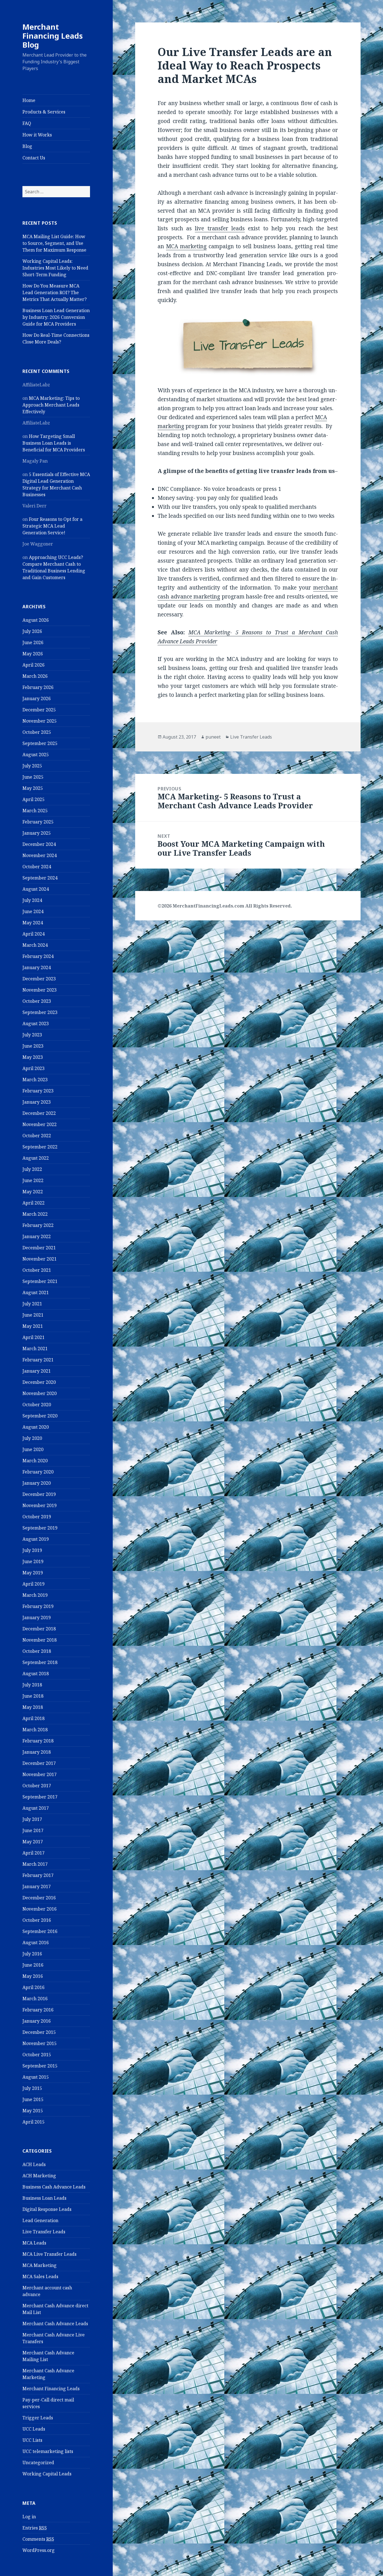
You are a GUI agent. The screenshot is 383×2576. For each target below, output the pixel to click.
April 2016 (34, 1987)
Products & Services (44, 112)
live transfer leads (220, 228)
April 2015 (34, 2122)
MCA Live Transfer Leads (49, 2254)
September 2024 (40, 878)
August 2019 (36, 1539)
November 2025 (40, 721)
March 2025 (35, 811)
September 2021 (40, 1281)
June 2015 (33, 2099)
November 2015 (40, 2043)
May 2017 (33, 1842)
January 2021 (37, 1371)
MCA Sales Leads (40, 2276)
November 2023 (40, 990)
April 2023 (34, 1068)
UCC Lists (32, 2440)
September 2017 (40, 1797)
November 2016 (40, 1909)
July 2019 (32, 1550)
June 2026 (33, 642)
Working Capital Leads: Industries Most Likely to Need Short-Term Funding (55, 268)
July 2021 (32, 1304)
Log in (29, 2517)
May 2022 (33, 1192)
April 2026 (34, 665)
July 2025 (32, 766)
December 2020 (39, 1382)
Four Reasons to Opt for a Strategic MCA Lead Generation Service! (52, 526)
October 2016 (37, 1920)
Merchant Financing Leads (51, 2389)
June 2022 (33, 1180)
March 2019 (35, 1595)
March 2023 (35, 1080)
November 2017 (40, 1774)
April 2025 (34, 799)
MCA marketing (186, 246)
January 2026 (37, 698)
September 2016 (40, 1931)
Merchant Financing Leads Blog (53, 36)
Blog (27, 146)
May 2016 (33, 1976)
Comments (38, 2539)
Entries (35, 2528)
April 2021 (34, 1337)
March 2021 (35, 1349)
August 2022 (36, 1158)
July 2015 (32, 2088)
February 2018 (38, 1741)
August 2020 (36, 1427)
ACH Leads (34, 2164)
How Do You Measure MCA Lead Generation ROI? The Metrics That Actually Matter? (55, 293)
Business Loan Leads (44, 2198)
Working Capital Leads (47, 2474)
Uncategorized (38, 2463)
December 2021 (39, 1248)
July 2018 (32, 1685)
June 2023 (33, 1046)
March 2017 (35, 1864)
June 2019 (33, 1561)
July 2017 (32, 1819)
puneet (213, 737)
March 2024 (35, 945)
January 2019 (37, 1617)
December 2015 (39, 2032)
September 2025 (40, 743)
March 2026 (35, 676)
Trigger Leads (38, 2418)
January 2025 (37, 833)
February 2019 (38, 1606)
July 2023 (32, 1035)
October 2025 (37, 732)
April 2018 (34, 1718)
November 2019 (40, 1505)
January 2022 (37, 1236)
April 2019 (34, 1584)
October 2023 (37, 1001)
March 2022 (35, 1214)
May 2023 (33, 1057)
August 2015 (36, 2077)
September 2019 (40, 1528)
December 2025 (39, 710)
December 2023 (39, 979)
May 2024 (33, 923)
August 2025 (36, 755)
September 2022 (40, 1147)
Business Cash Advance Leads (54, 2187)
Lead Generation (40, 2220)
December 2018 (39, 1629)
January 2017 (37, 1886)
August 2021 (36, 1292)
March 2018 (35, 1730)
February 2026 (38, 687)
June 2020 (33, 1449)
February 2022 (38, 1225)
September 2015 (40, 2066)
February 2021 (38, 1360)
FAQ (27, 123)
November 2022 (40, 1124)
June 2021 (33, 1315)
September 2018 (40, 1662)
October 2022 (37, 1136)
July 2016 (32, 1954)
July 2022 (32, 1169)
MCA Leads (34, 2243)
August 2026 (36, 620)
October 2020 (37, 1405)
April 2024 (34, 934)
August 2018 (36, 1674)
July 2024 (32, 900)
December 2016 (39, 1898)
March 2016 (35, 1999)
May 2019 (33, 1573)
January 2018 (37, 1752)
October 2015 (37, 2055)
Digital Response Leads (47, 2209)
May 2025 (33, 788)
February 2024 (38, 956)
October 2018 (37, 1651)
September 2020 (40, 1416)
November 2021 (40, 1259)
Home (29, 100)
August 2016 (36, 1943)
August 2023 (36, 1024)
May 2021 (33, 1326)
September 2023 (40, 1012)
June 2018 (33, 1696)
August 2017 (36, 1808)
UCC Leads (34, 2429)
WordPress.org (39, 2550)
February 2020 (38, 1472)
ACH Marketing (39, 2176)
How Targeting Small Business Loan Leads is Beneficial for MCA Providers (54, 443)
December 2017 (39, 1763)
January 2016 (37, 2021)
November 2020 (40, 1393)
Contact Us (34, 158)
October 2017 (37, 1786)
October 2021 (37, 1270)
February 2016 (38, 2010)
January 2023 (37, 1102)
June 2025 (33, 777)
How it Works (37, 135)
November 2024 (40, 855)
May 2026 (33, 654)
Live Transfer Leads (44, 2232)
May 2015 (33, 2111)
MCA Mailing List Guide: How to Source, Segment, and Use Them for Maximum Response (54, 243)
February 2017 (38, 1875)
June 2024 (33, 911)
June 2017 (33, 1830)
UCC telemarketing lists (48, 2451)
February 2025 (38, 822)
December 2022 (39, 1113)
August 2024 (36, 889)
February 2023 (38, 1091)
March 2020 (35, 1461)
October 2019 (37, 1517)
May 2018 (33, 1707)
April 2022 (34, 1203)
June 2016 (33, 1965)
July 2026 (32, 631)
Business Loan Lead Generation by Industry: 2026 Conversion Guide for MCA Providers (56, 317)
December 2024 (39, 844)
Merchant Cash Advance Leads (55, 2324)
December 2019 (39, 1494)
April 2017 (34, 1853)
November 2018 (40, 1640)
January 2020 (37, 1483)
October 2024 (37, 867)
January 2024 (37, 967)
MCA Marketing (40, 2265)
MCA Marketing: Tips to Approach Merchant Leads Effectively (51, 405)
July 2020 (32, 1438)
